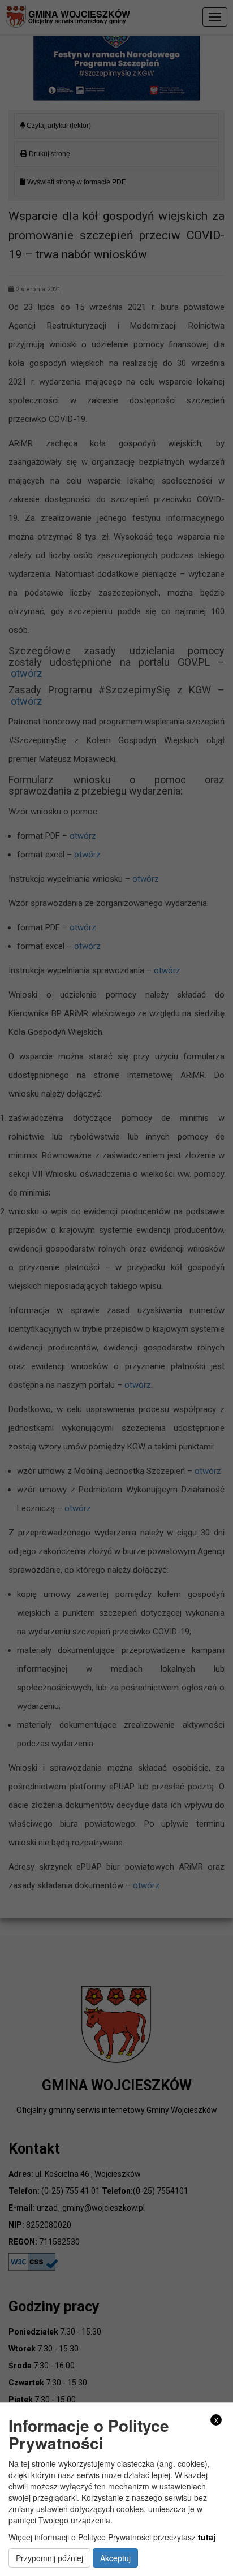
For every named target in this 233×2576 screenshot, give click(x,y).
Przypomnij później (49, 2558)
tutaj (207, 2537)
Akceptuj (115, 2558)
